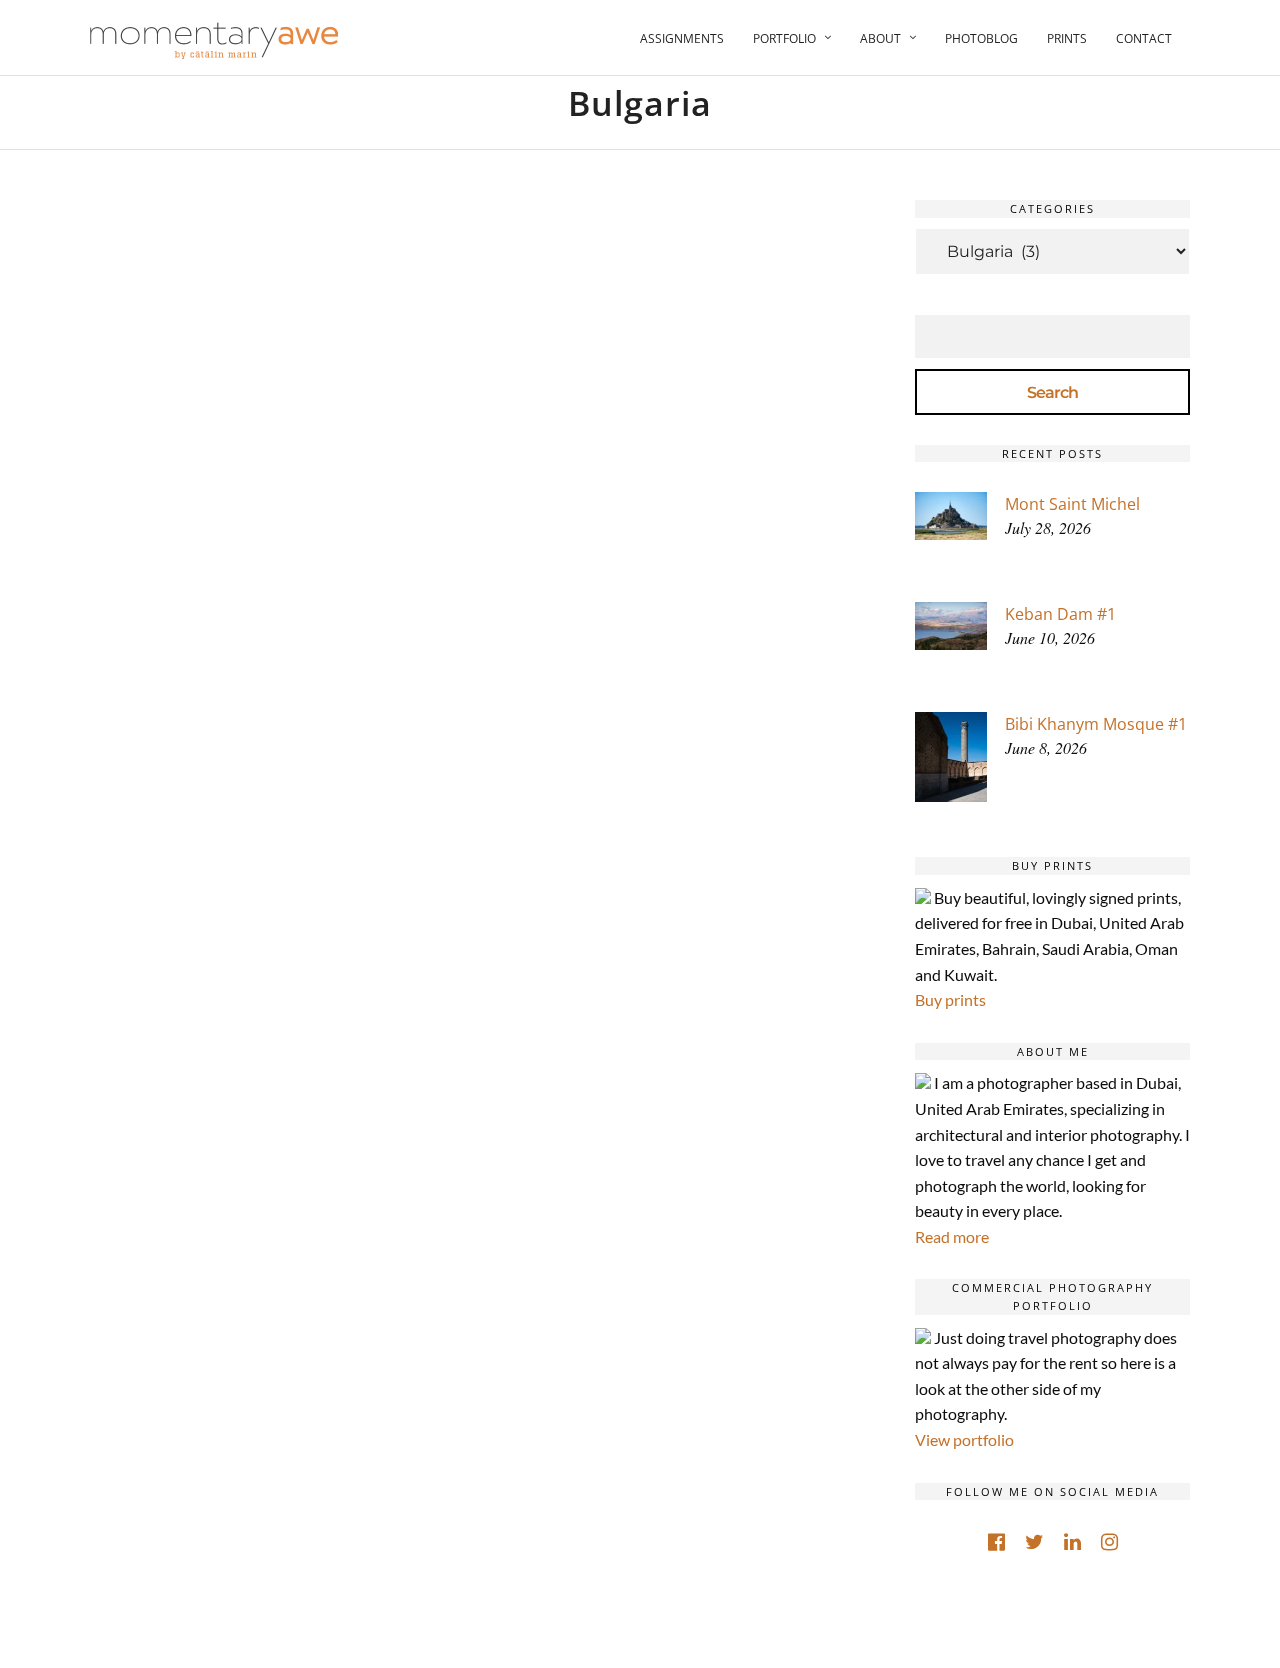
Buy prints (950, 999)
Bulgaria (241, 506)
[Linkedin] (1072, 1542)
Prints (1067, 38)
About (880, 38)
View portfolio (964, 1439)
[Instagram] (1109, 1542)
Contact (1144, 38)
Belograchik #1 (275, 534)
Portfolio (784, 38)
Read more (952, 1236)
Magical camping (275, 1198)
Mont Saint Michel (1072, 504)
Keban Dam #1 (1060, 614)
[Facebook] (996, 1542)
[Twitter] (1034, 1542)
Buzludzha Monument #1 (644, 749)
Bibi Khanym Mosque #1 (1096, 724)
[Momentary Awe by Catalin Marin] (215, 40)
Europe (313, 506)
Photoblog (981, 38)
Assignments (682, 38)
